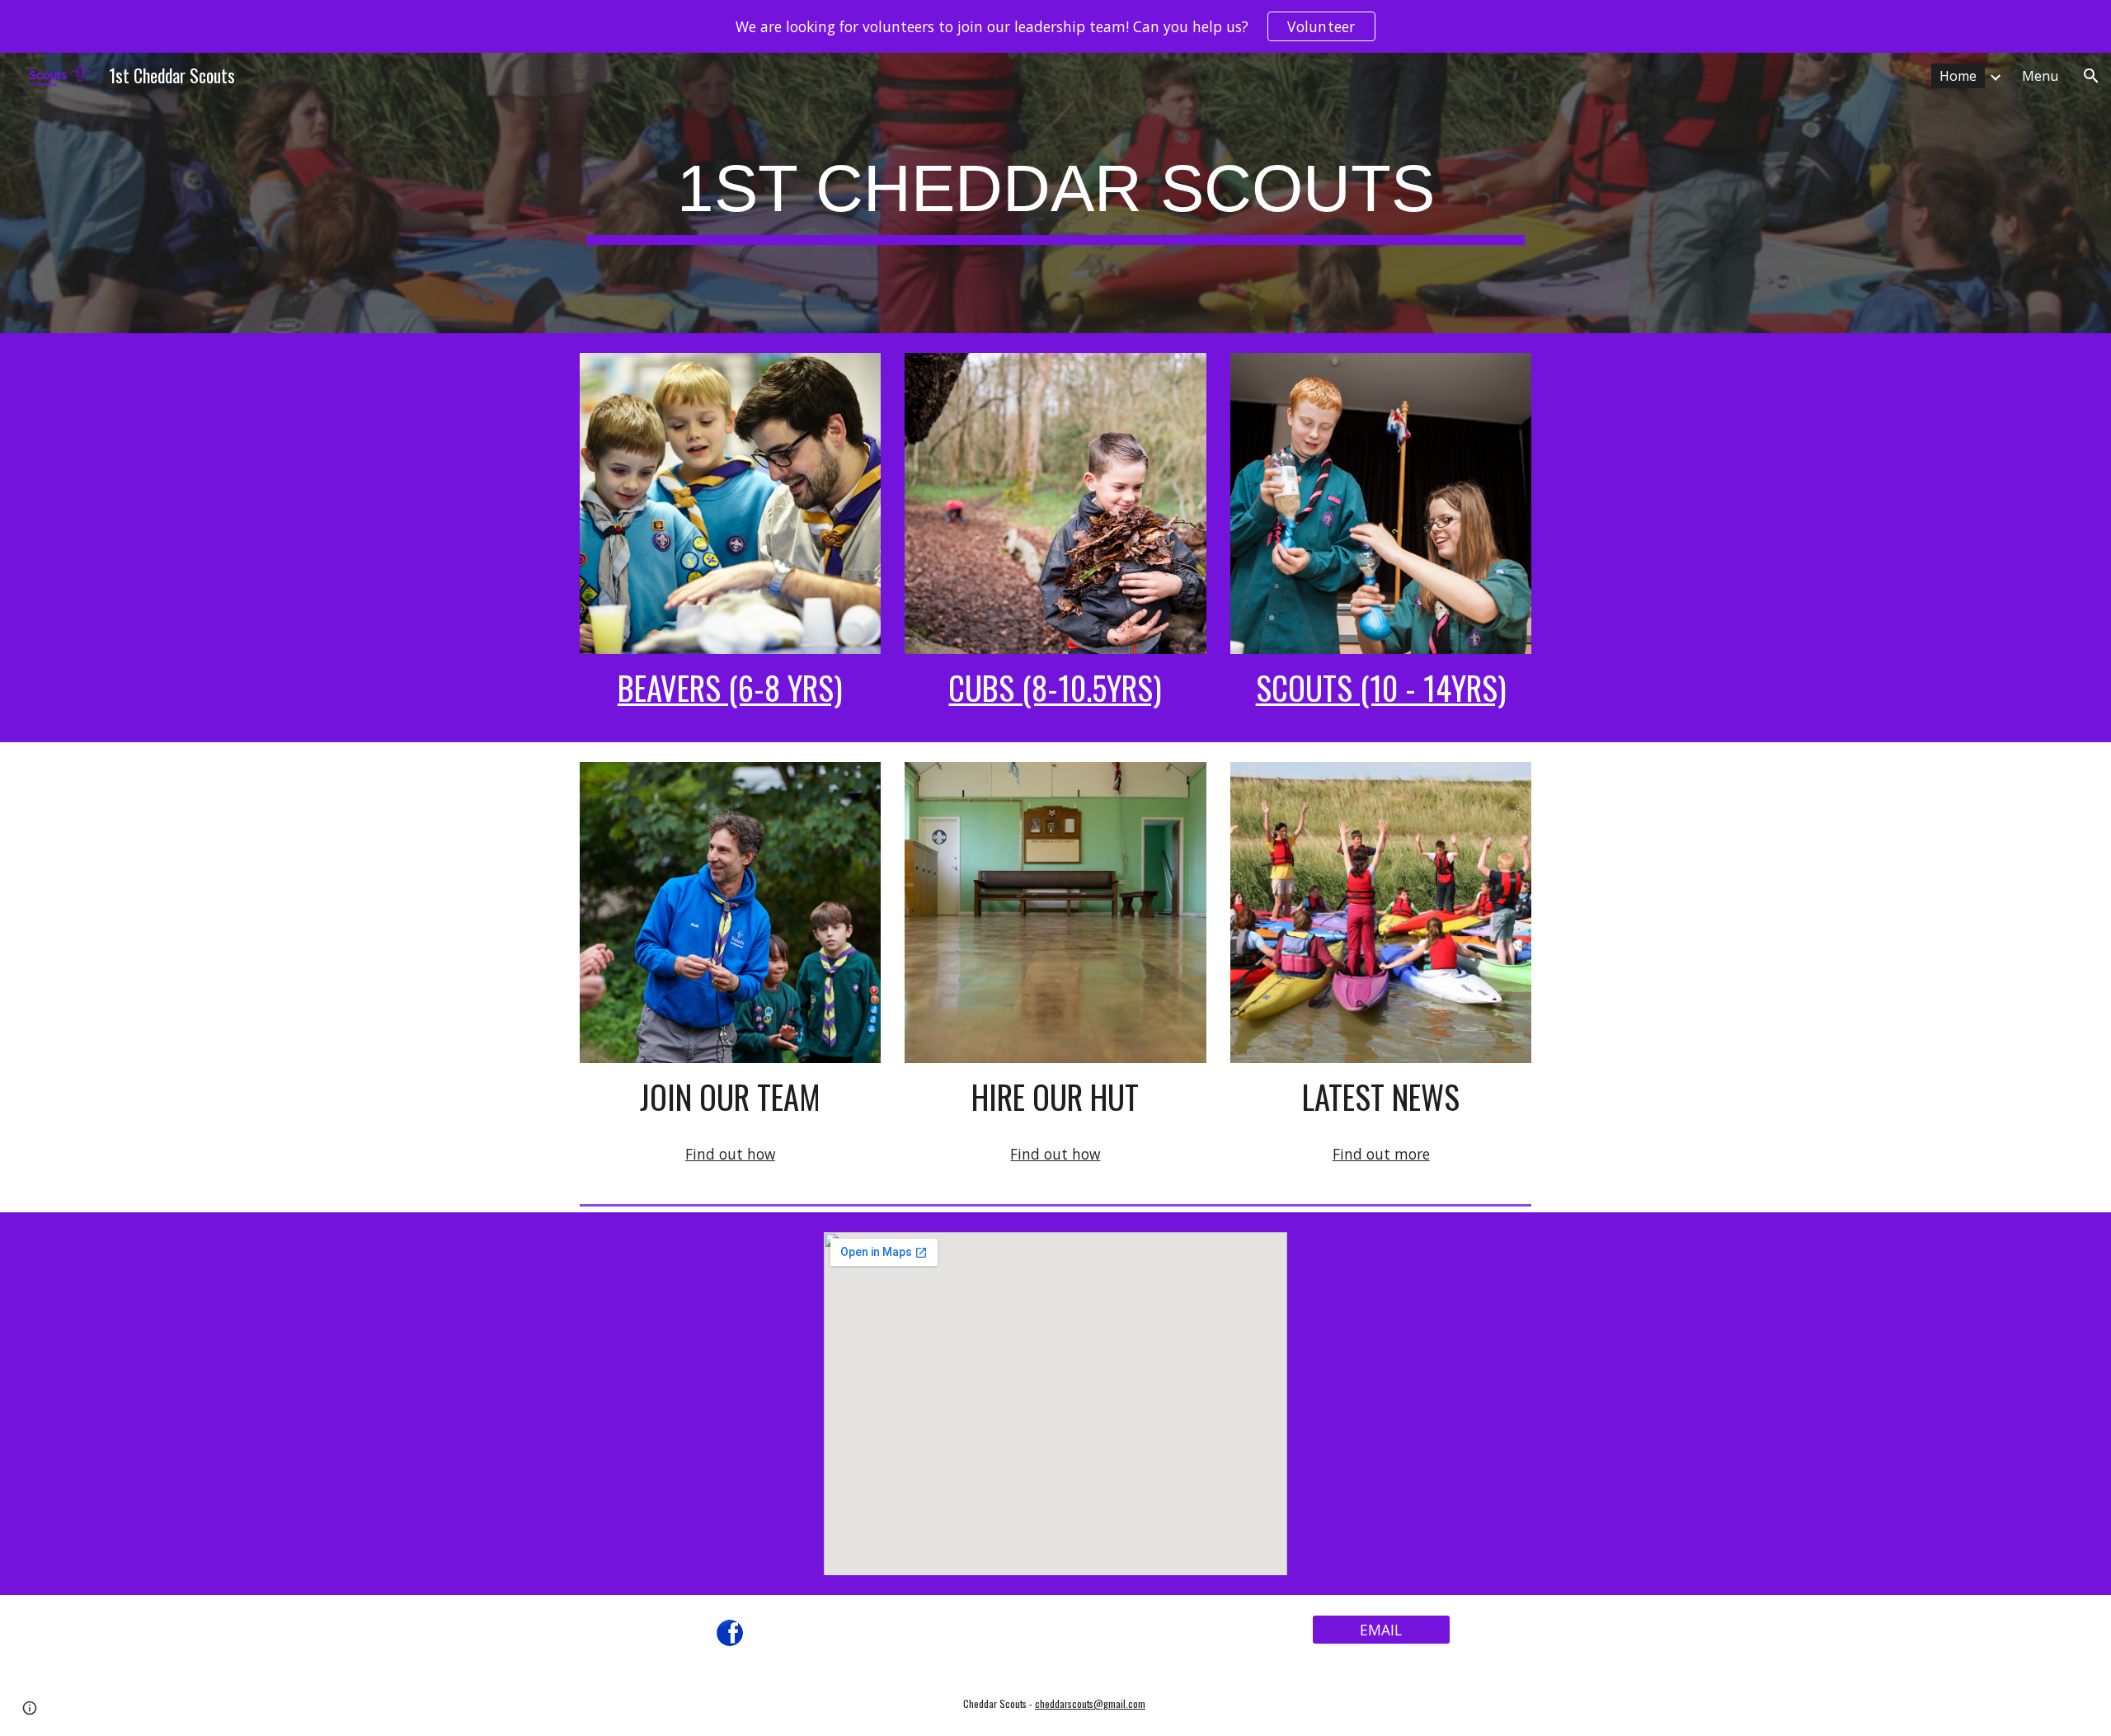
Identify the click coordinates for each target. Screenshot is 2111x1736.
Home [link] (1958, 76)
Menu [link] (2040, 76)
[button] (2091, 76)
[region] (1055, 26)
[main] (1055, 193)
